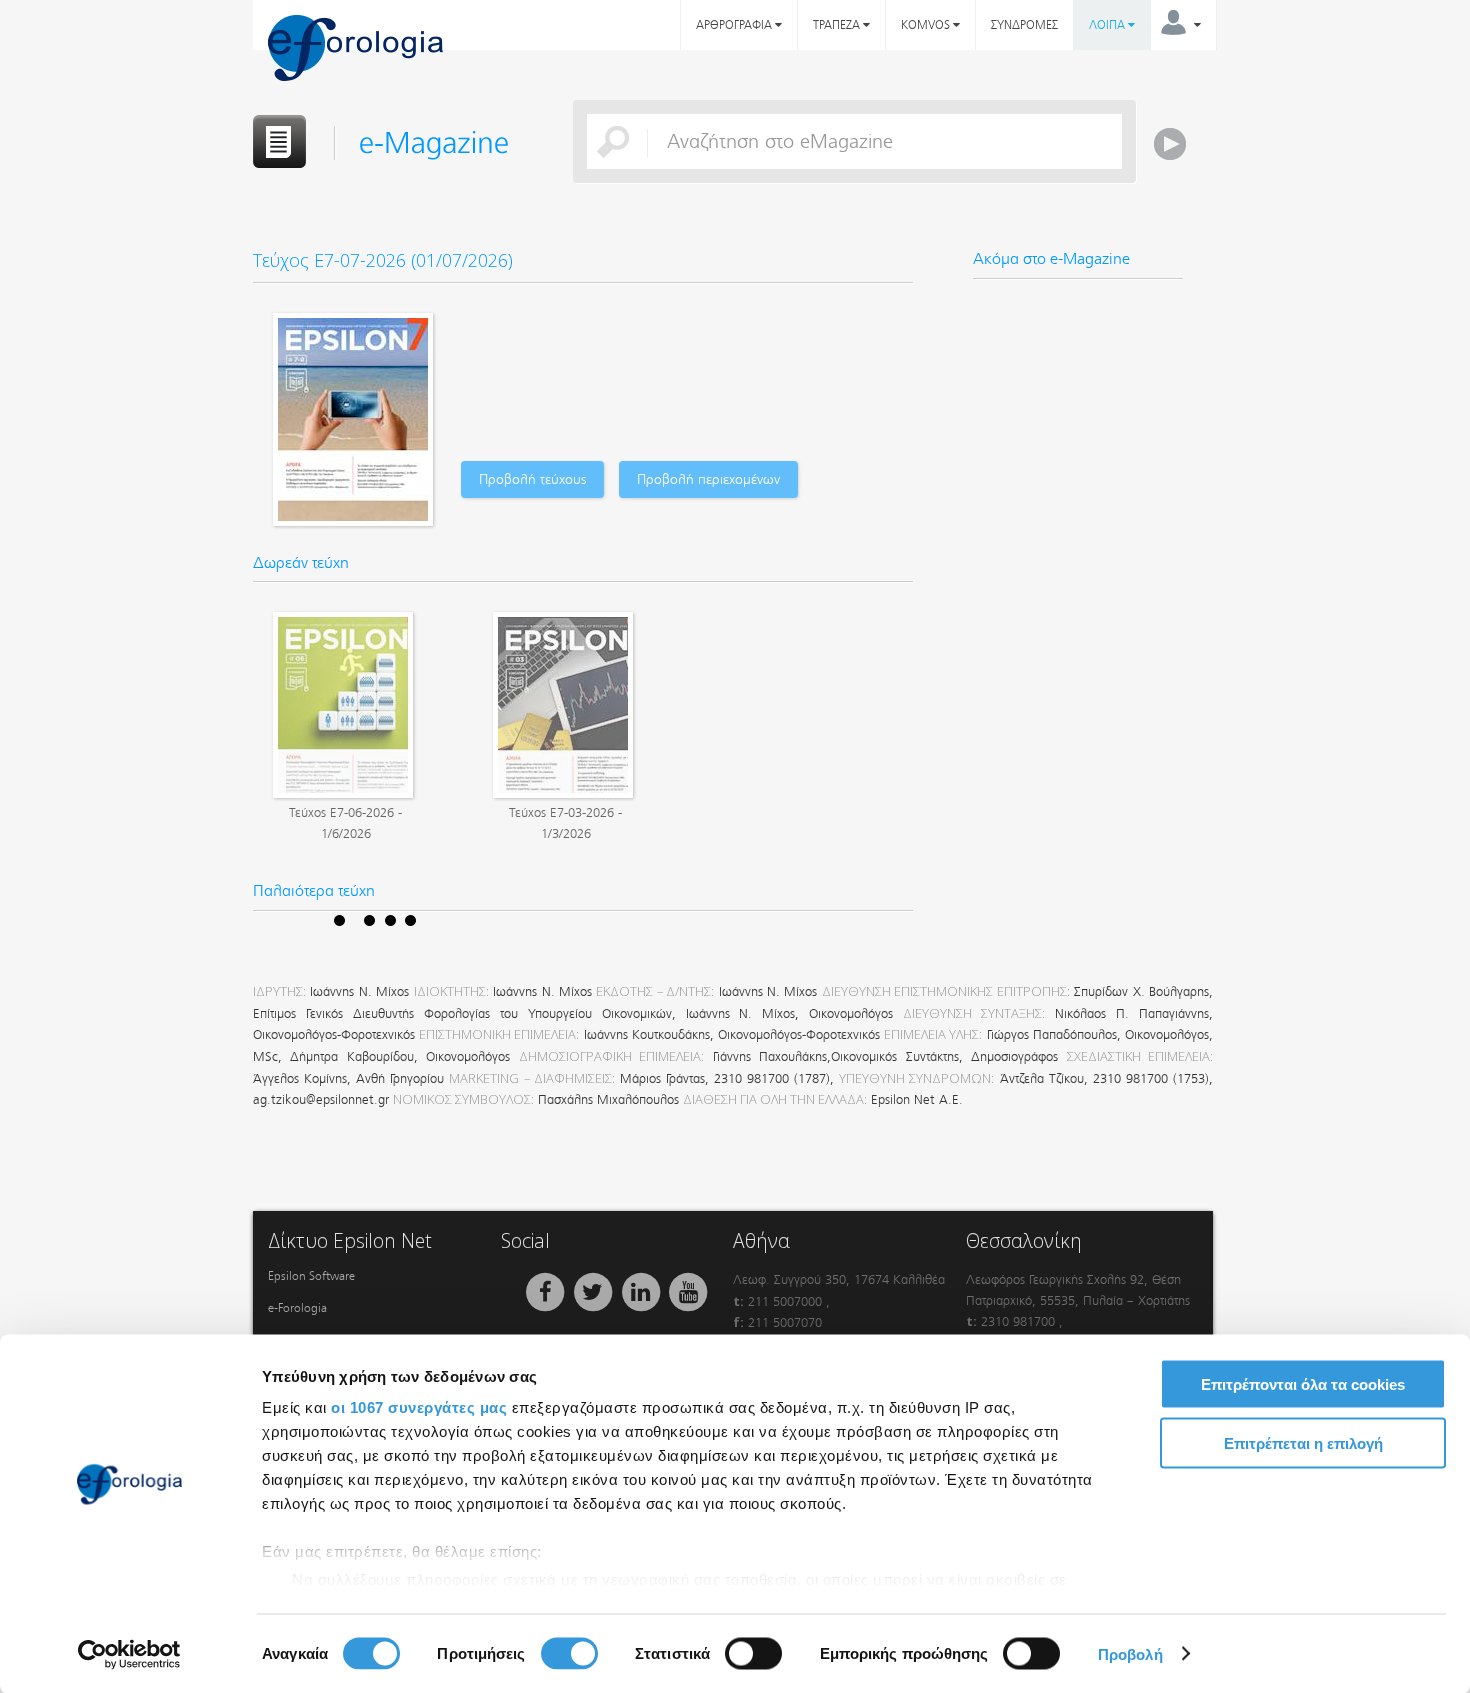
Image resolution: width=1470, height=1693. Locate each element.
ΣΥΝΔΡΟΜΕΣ (1024, 25)
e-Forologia (297, 1308)
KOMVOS (927, 25)
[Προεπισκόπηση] (343, 705)
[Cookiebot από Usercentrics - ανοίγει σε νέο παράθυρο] (129, 1654)
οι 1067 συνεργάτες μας (419, 1407)
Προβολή (1130, 1653)
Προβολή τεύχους (532, 479)
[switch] (569, 1653)
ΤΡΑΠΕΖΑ (838, 25)
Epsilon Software (311, 1276)
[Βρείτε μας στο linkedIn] (642, 1291)
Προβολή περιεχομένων (708, 479)
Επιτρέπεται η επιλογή (1303, 1442)
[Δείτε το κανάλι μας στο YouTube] (688, 1291)
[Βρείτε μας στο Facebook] (547, 1291)
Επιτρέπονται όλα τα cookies (1303, 1384)
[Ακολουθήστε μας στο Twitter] (594, 1291)
